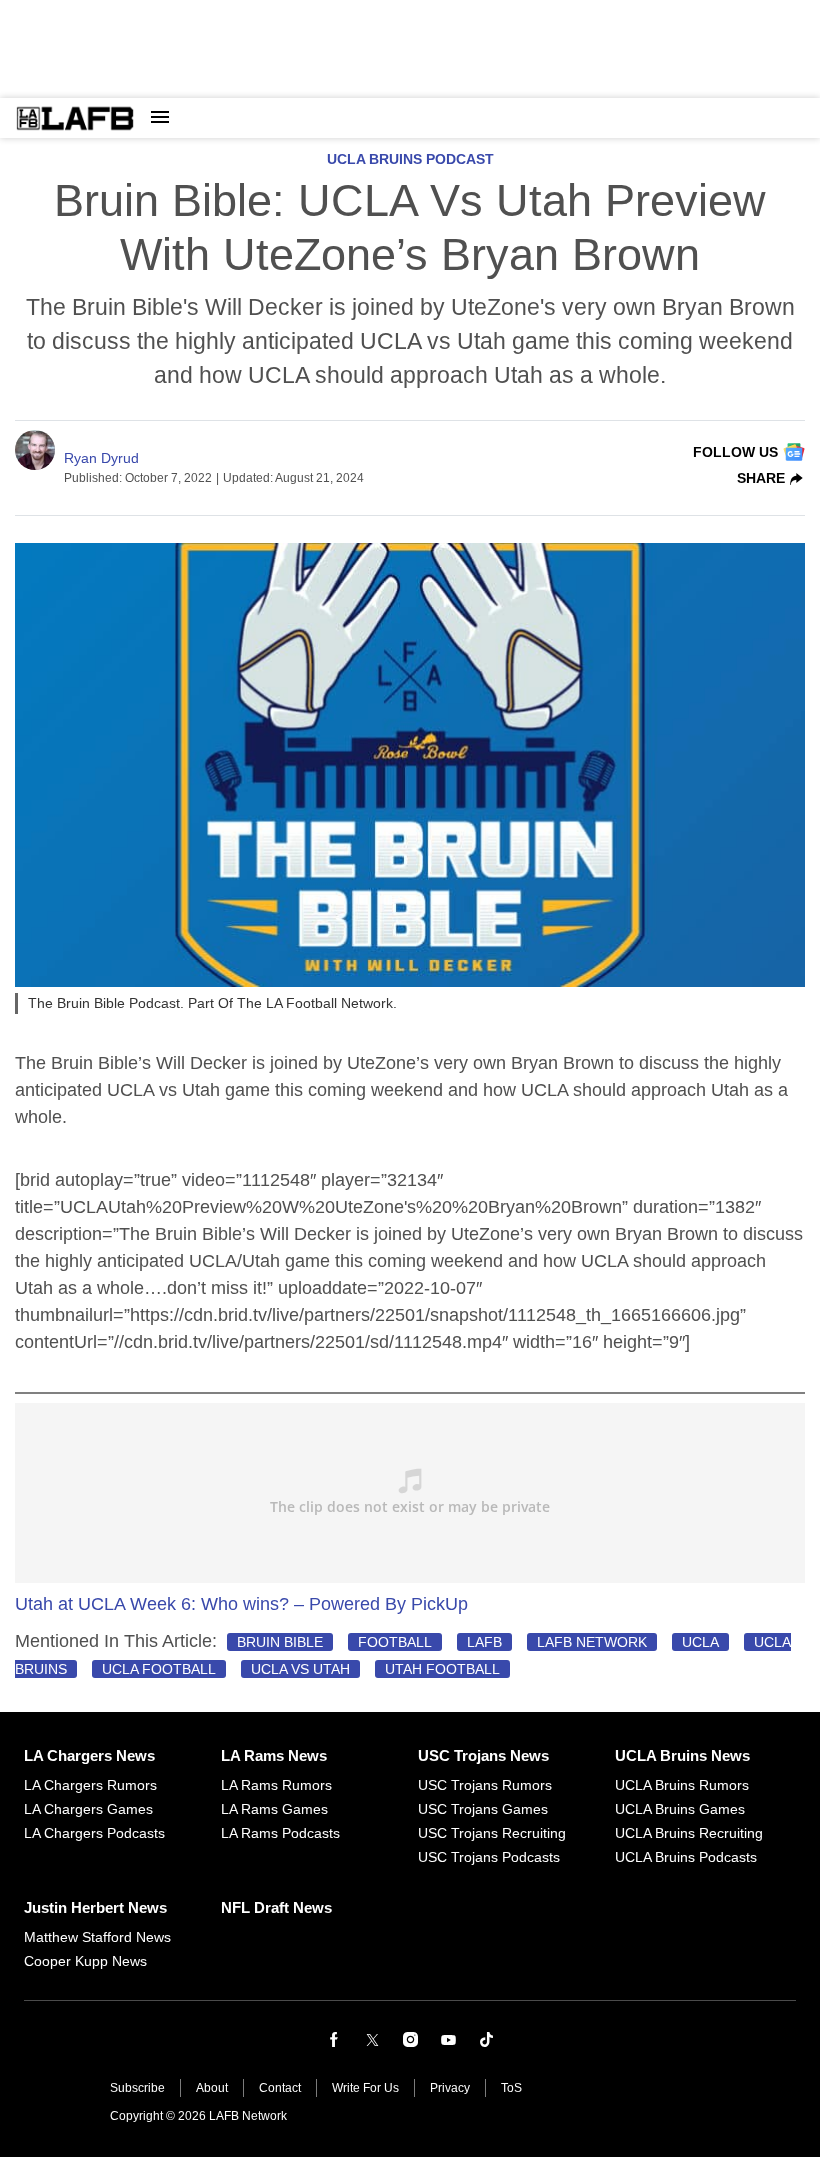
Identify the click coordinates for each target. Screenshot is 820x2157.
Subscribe (137, 2088)
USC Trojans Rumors (485, 1785)
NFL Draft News (276, 1907)
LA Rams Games (274, 1809)
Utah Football (442, 1669)
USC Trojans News (483, 1755)
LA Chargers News (89, 1755)
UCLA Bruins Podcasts (686, 1857)
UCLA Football (159, 1669)
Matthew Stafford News (97, 1937)
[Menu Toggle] (160, 118)
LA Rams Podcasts (280, 1833)
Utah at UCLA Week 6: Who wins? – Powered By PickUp (241, 1604)
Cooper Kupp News (85, 1961)
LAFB (484, 1642)
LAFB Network (592, 1642)
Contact (280, 2088)
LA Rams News (274, 1755)
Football (395, 1642)
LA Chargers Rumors (90, 1785)
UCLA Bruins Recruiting (689, 1833)
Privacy (450, 2088)
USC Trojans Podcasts (489, 1857)
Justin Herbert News (95, 1907)
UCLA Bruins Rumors (682, 1785)
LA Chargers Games (88, 1809)
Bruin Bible (280, 1642)
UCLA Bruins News (682, 1755)
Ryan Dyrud (101, 458)
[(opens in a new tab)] (334, 2040)
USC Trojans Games (483, 1809)
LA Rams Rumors (276, 1785)
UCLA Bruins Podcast (410, 159)
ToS (511, 2088)
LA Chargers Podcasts (94, 1833)
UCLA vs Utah (300, 1669)
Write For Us (365, 2088)
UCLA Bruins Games (680, 1809)
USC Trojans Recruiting (492, 1833)
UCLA (700, 1642)
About (212, 2088)
